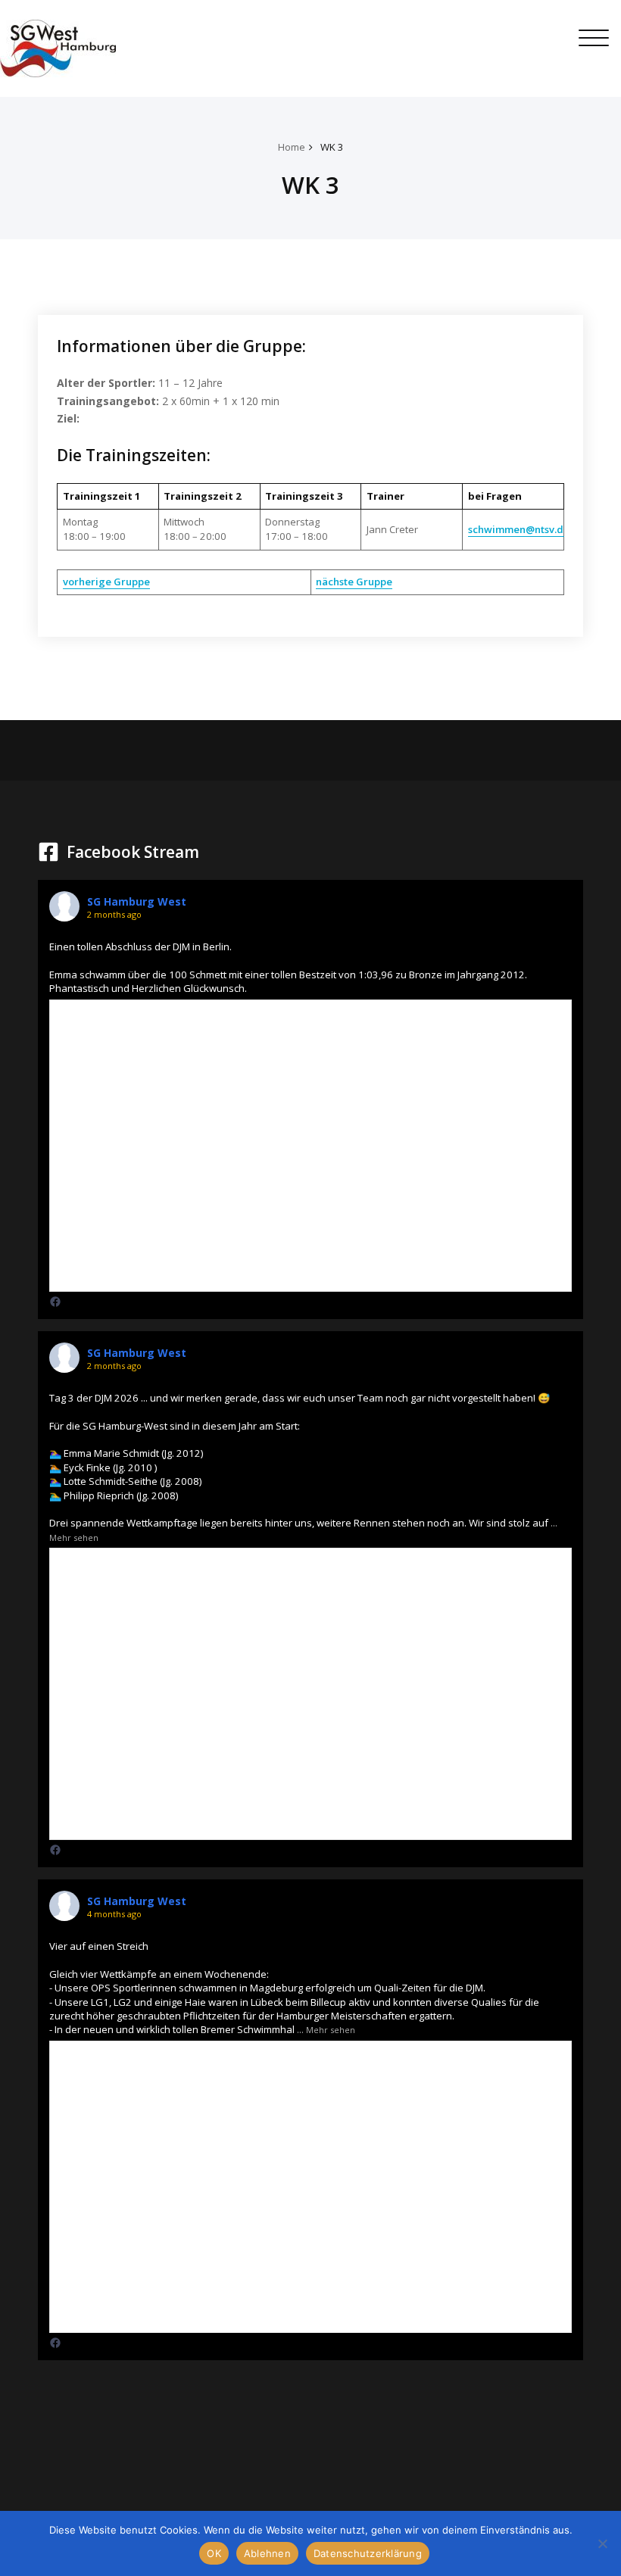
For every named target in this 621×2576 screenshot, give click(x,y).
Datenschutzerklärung (368, 2553)
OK (214, 2553)
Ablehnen (267, 2553)
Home (292, 147)
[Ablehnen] (602, 2543)
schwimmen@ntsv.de (519, 529)
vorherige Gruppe (106, 582)
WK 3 (332, 147)
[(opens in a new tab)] (55, 1302)
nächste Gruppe (354, 582)
